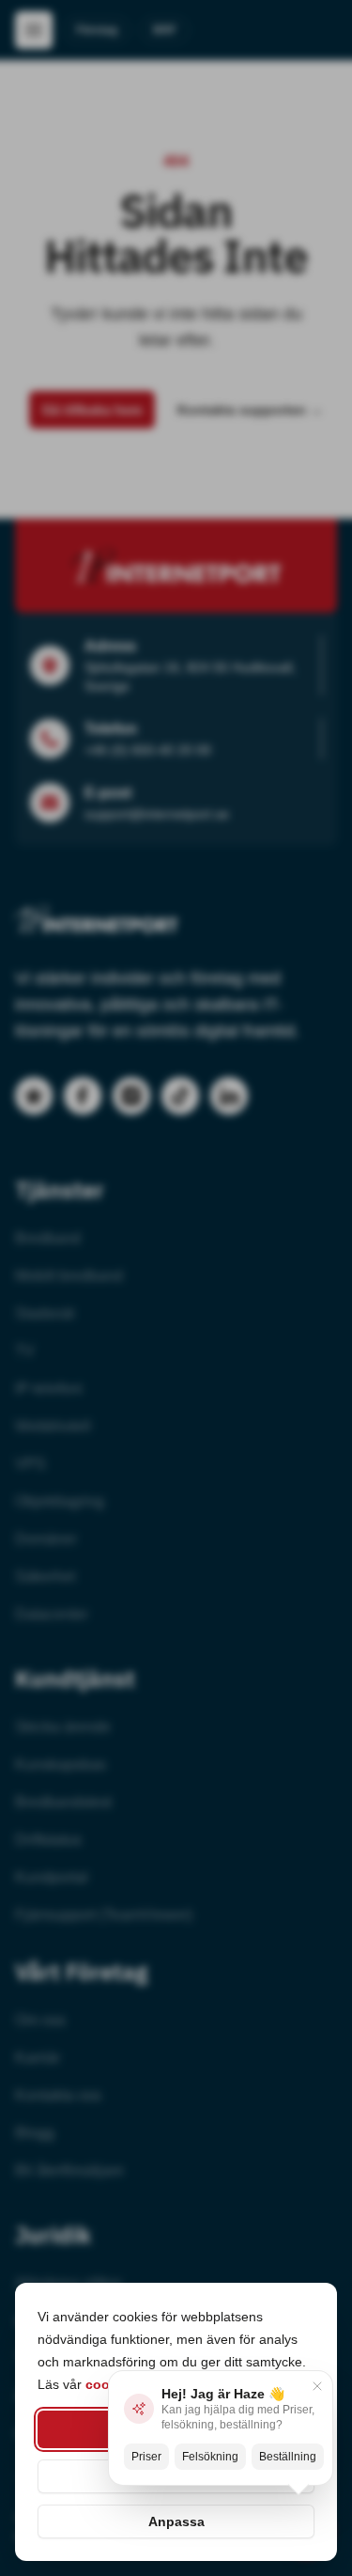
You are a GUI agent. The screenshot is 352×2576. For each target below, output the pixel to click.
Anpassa (176, 2521)
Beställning (288, 2457)
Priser (146, 2457)
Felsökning (210, 2457)
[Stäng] (317, 2386)
